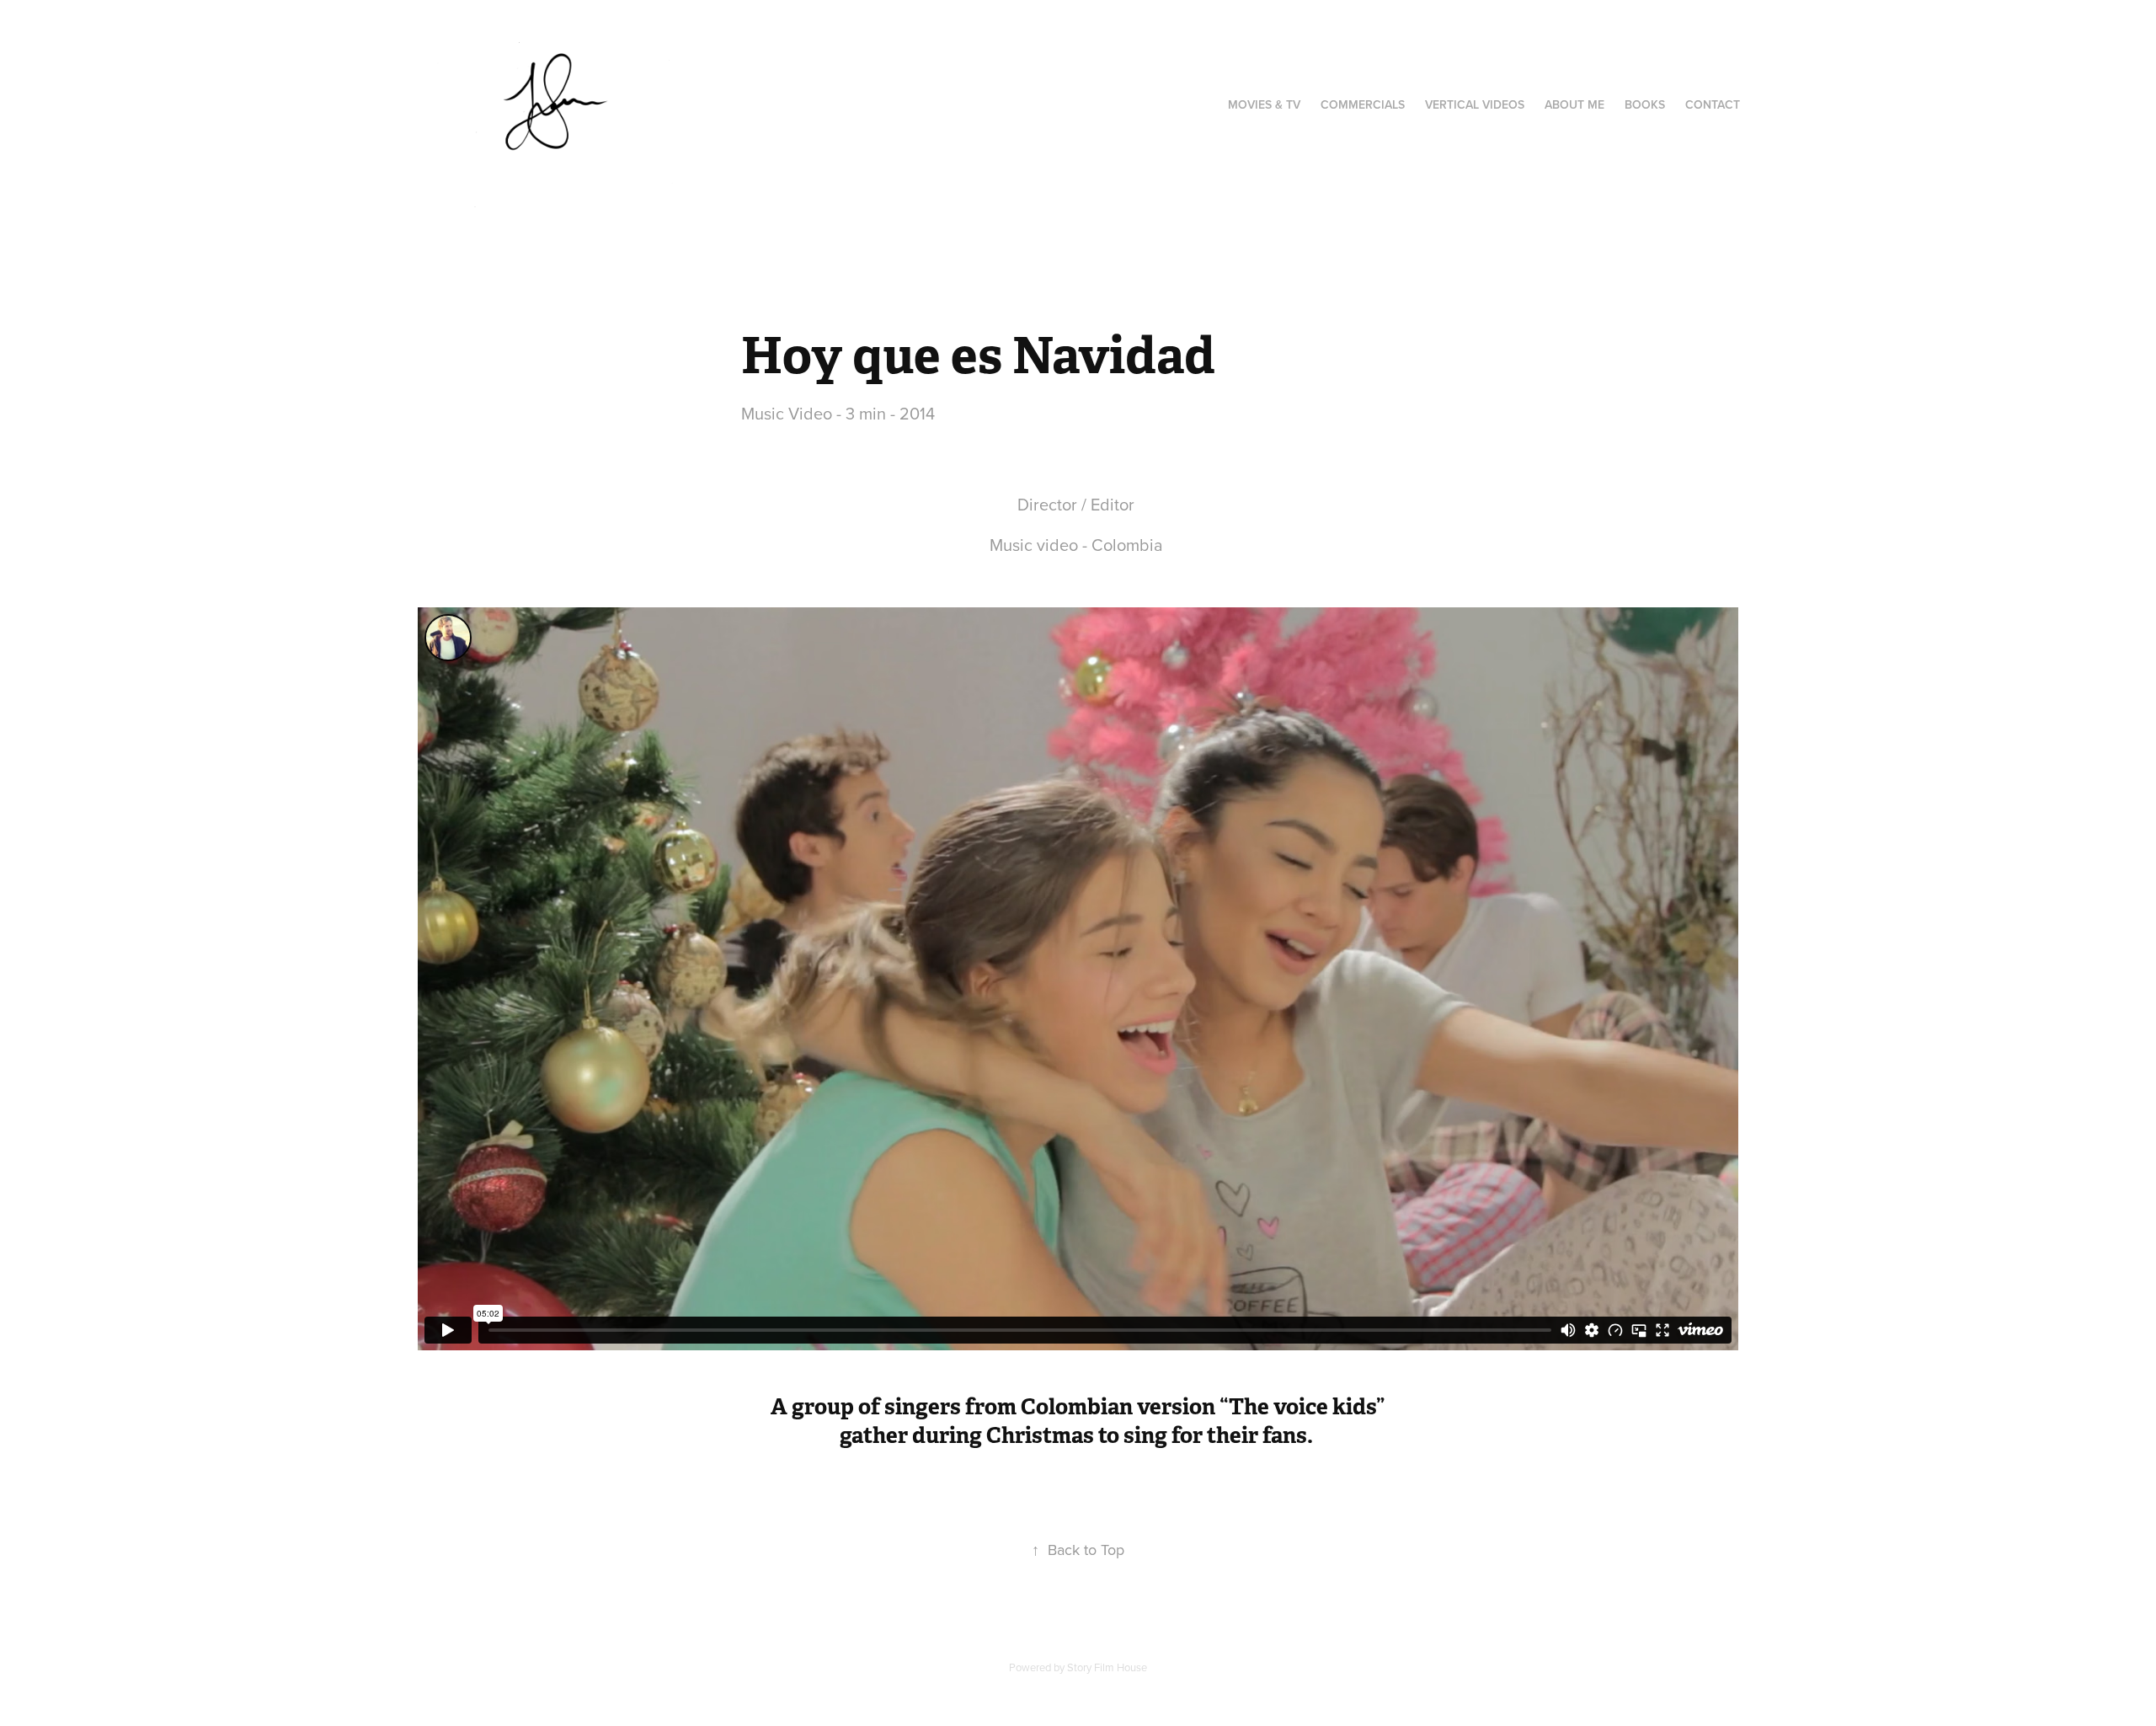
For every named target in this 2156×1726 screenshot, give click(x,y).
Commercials (1363, 104)
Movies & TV (1264, 104)
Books (1645, 104)
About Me (1574, 104)
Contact (1713, 104)
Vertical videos (1475, 104)
